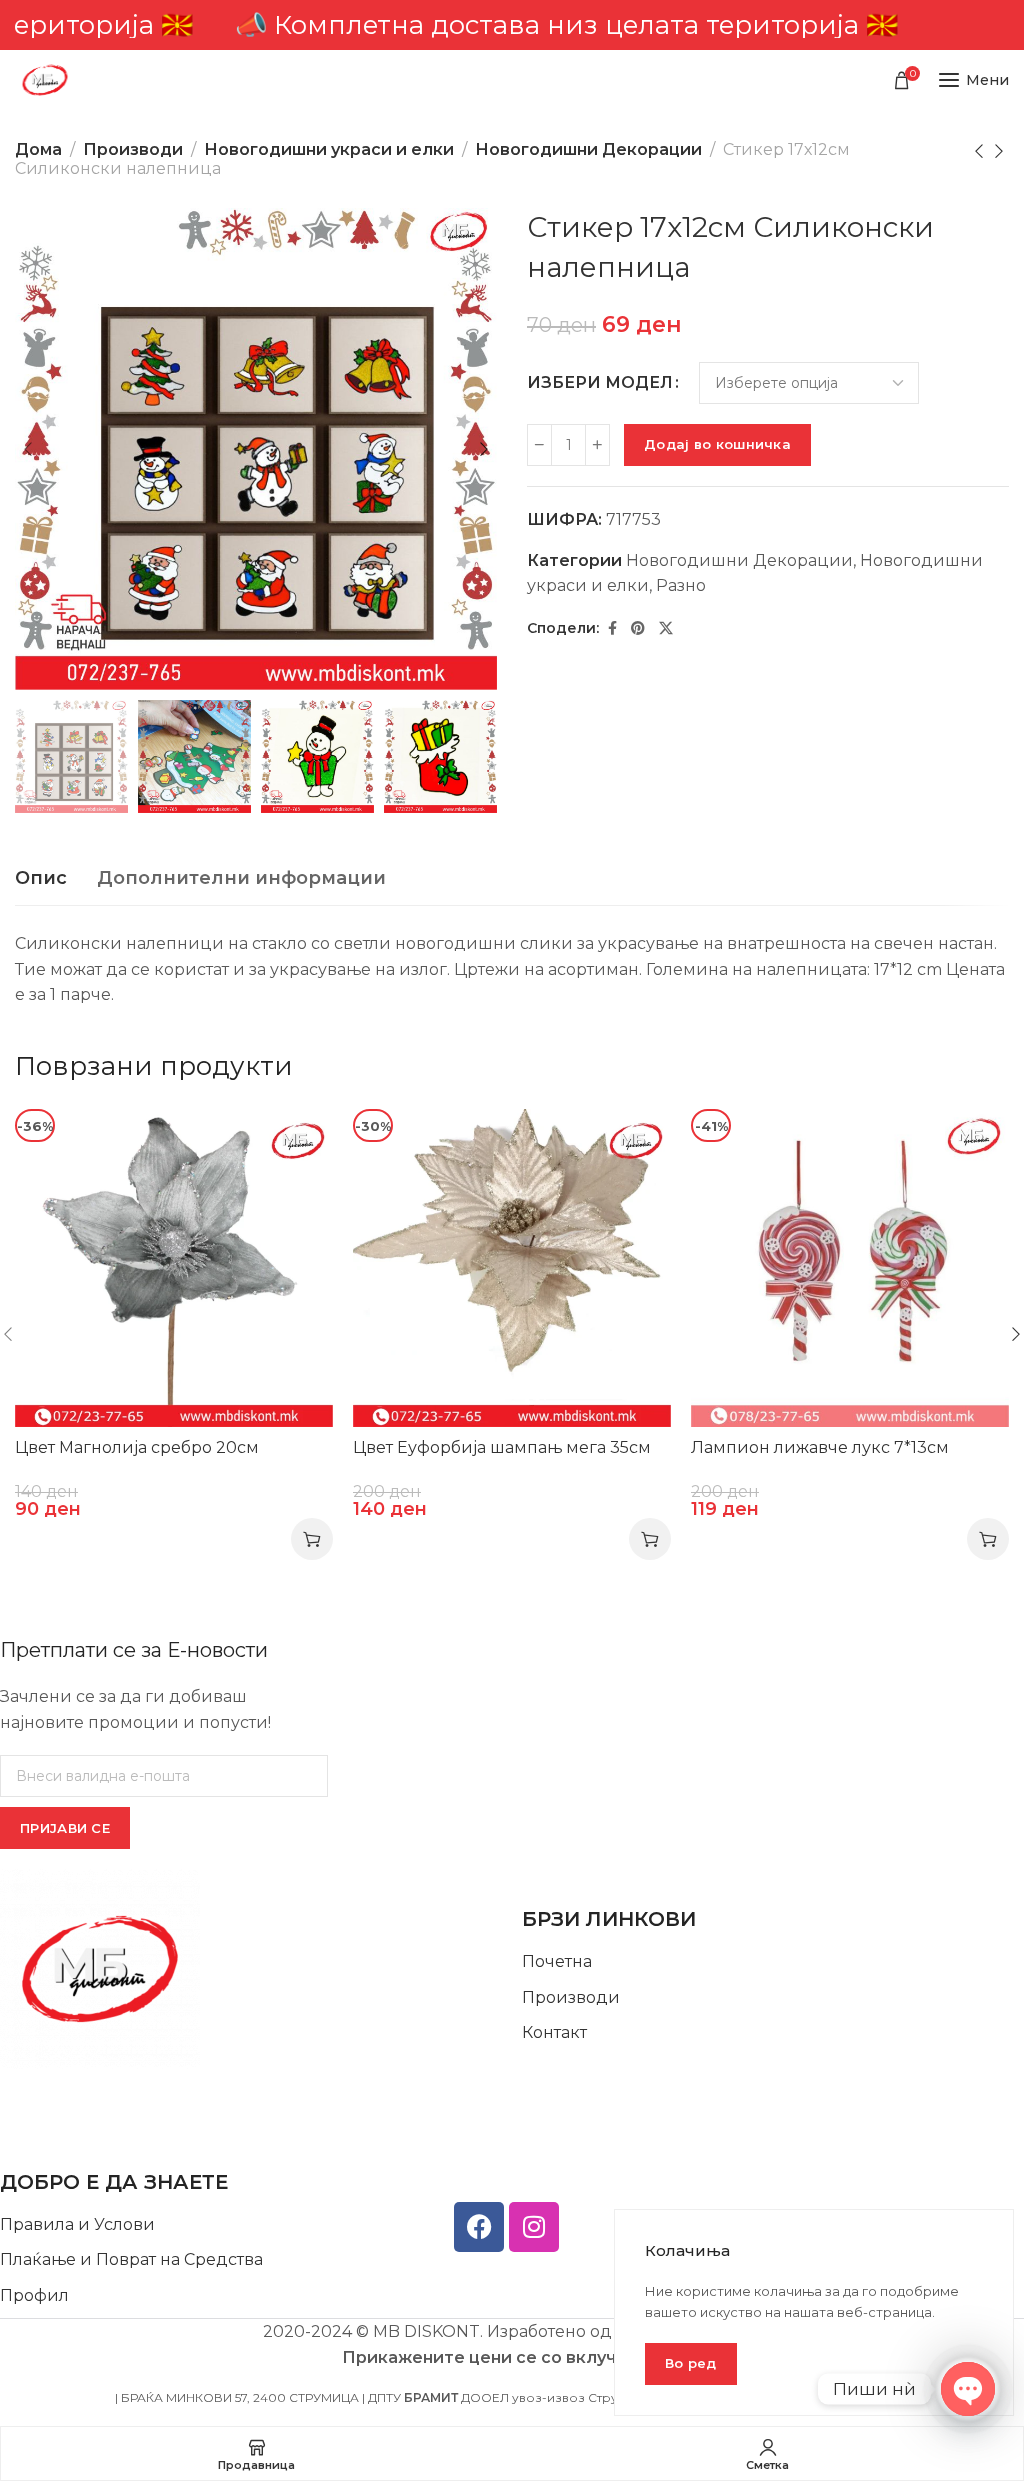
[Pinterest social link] (638, 628)
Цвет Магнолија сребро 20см (137, 1447)
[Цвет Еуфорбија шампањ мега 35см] (512, 1268)
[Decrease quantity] (539, 445)
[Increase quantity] (597, 445)
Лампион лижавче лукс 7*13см (820, 1447)
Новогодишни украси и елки (329, 149)
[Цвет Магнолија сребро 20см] (174, 1268)
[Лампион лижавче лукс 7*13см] (850, 1268)
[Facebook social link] (612, 628)
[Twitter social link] (666, 628)
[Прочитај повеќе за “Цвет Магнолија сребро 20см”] (312, 1539)
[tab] (41, 879)
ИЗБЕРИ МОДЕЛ (600, 383)
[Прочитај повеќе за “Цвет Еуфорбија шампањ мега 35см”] (650, 1539)
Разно (681, 585)
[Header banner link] (512, 25)
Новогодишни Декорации (588, 149)
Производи (133, 149)
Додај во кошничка (717, 444)
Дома (38, 149)
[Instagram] (534, 2227)
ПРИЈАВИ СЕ (65, 1828)
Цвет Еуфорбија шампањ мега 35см (502, 1447)
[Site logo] (45, 80)
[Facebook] (479, 2227)
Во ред (691, 2363)
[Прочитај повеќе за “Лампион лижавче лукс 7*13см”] (988, 1539)
